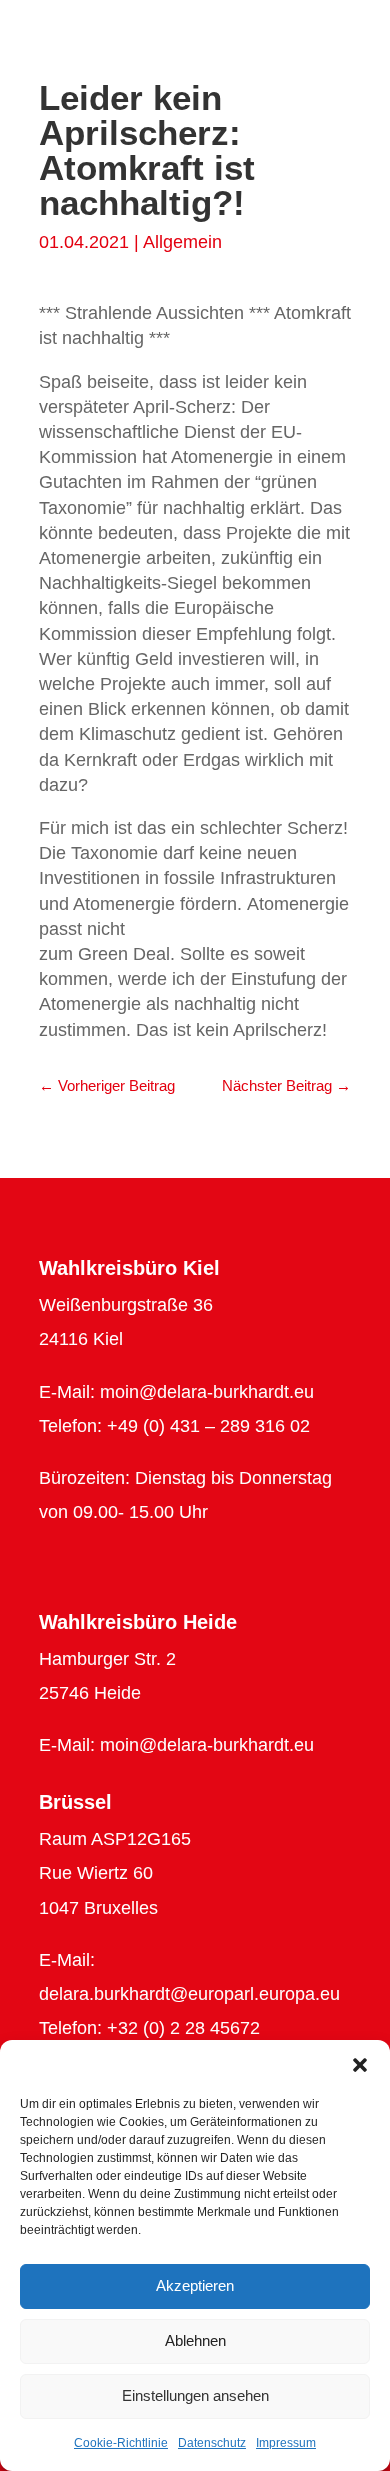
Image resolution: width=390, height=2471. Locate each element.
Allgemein (182, 242)
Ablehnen (195, 2340)
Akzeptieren (195, 2285)
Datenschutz (212, 2443)
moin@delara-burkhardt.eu (207, 1392)
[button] (360, 2065)
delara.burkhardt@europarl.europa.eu (189, 1994)
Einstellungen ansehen (195, 2395)
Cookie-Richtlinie (121, 2443)
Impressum (286, 2443)
